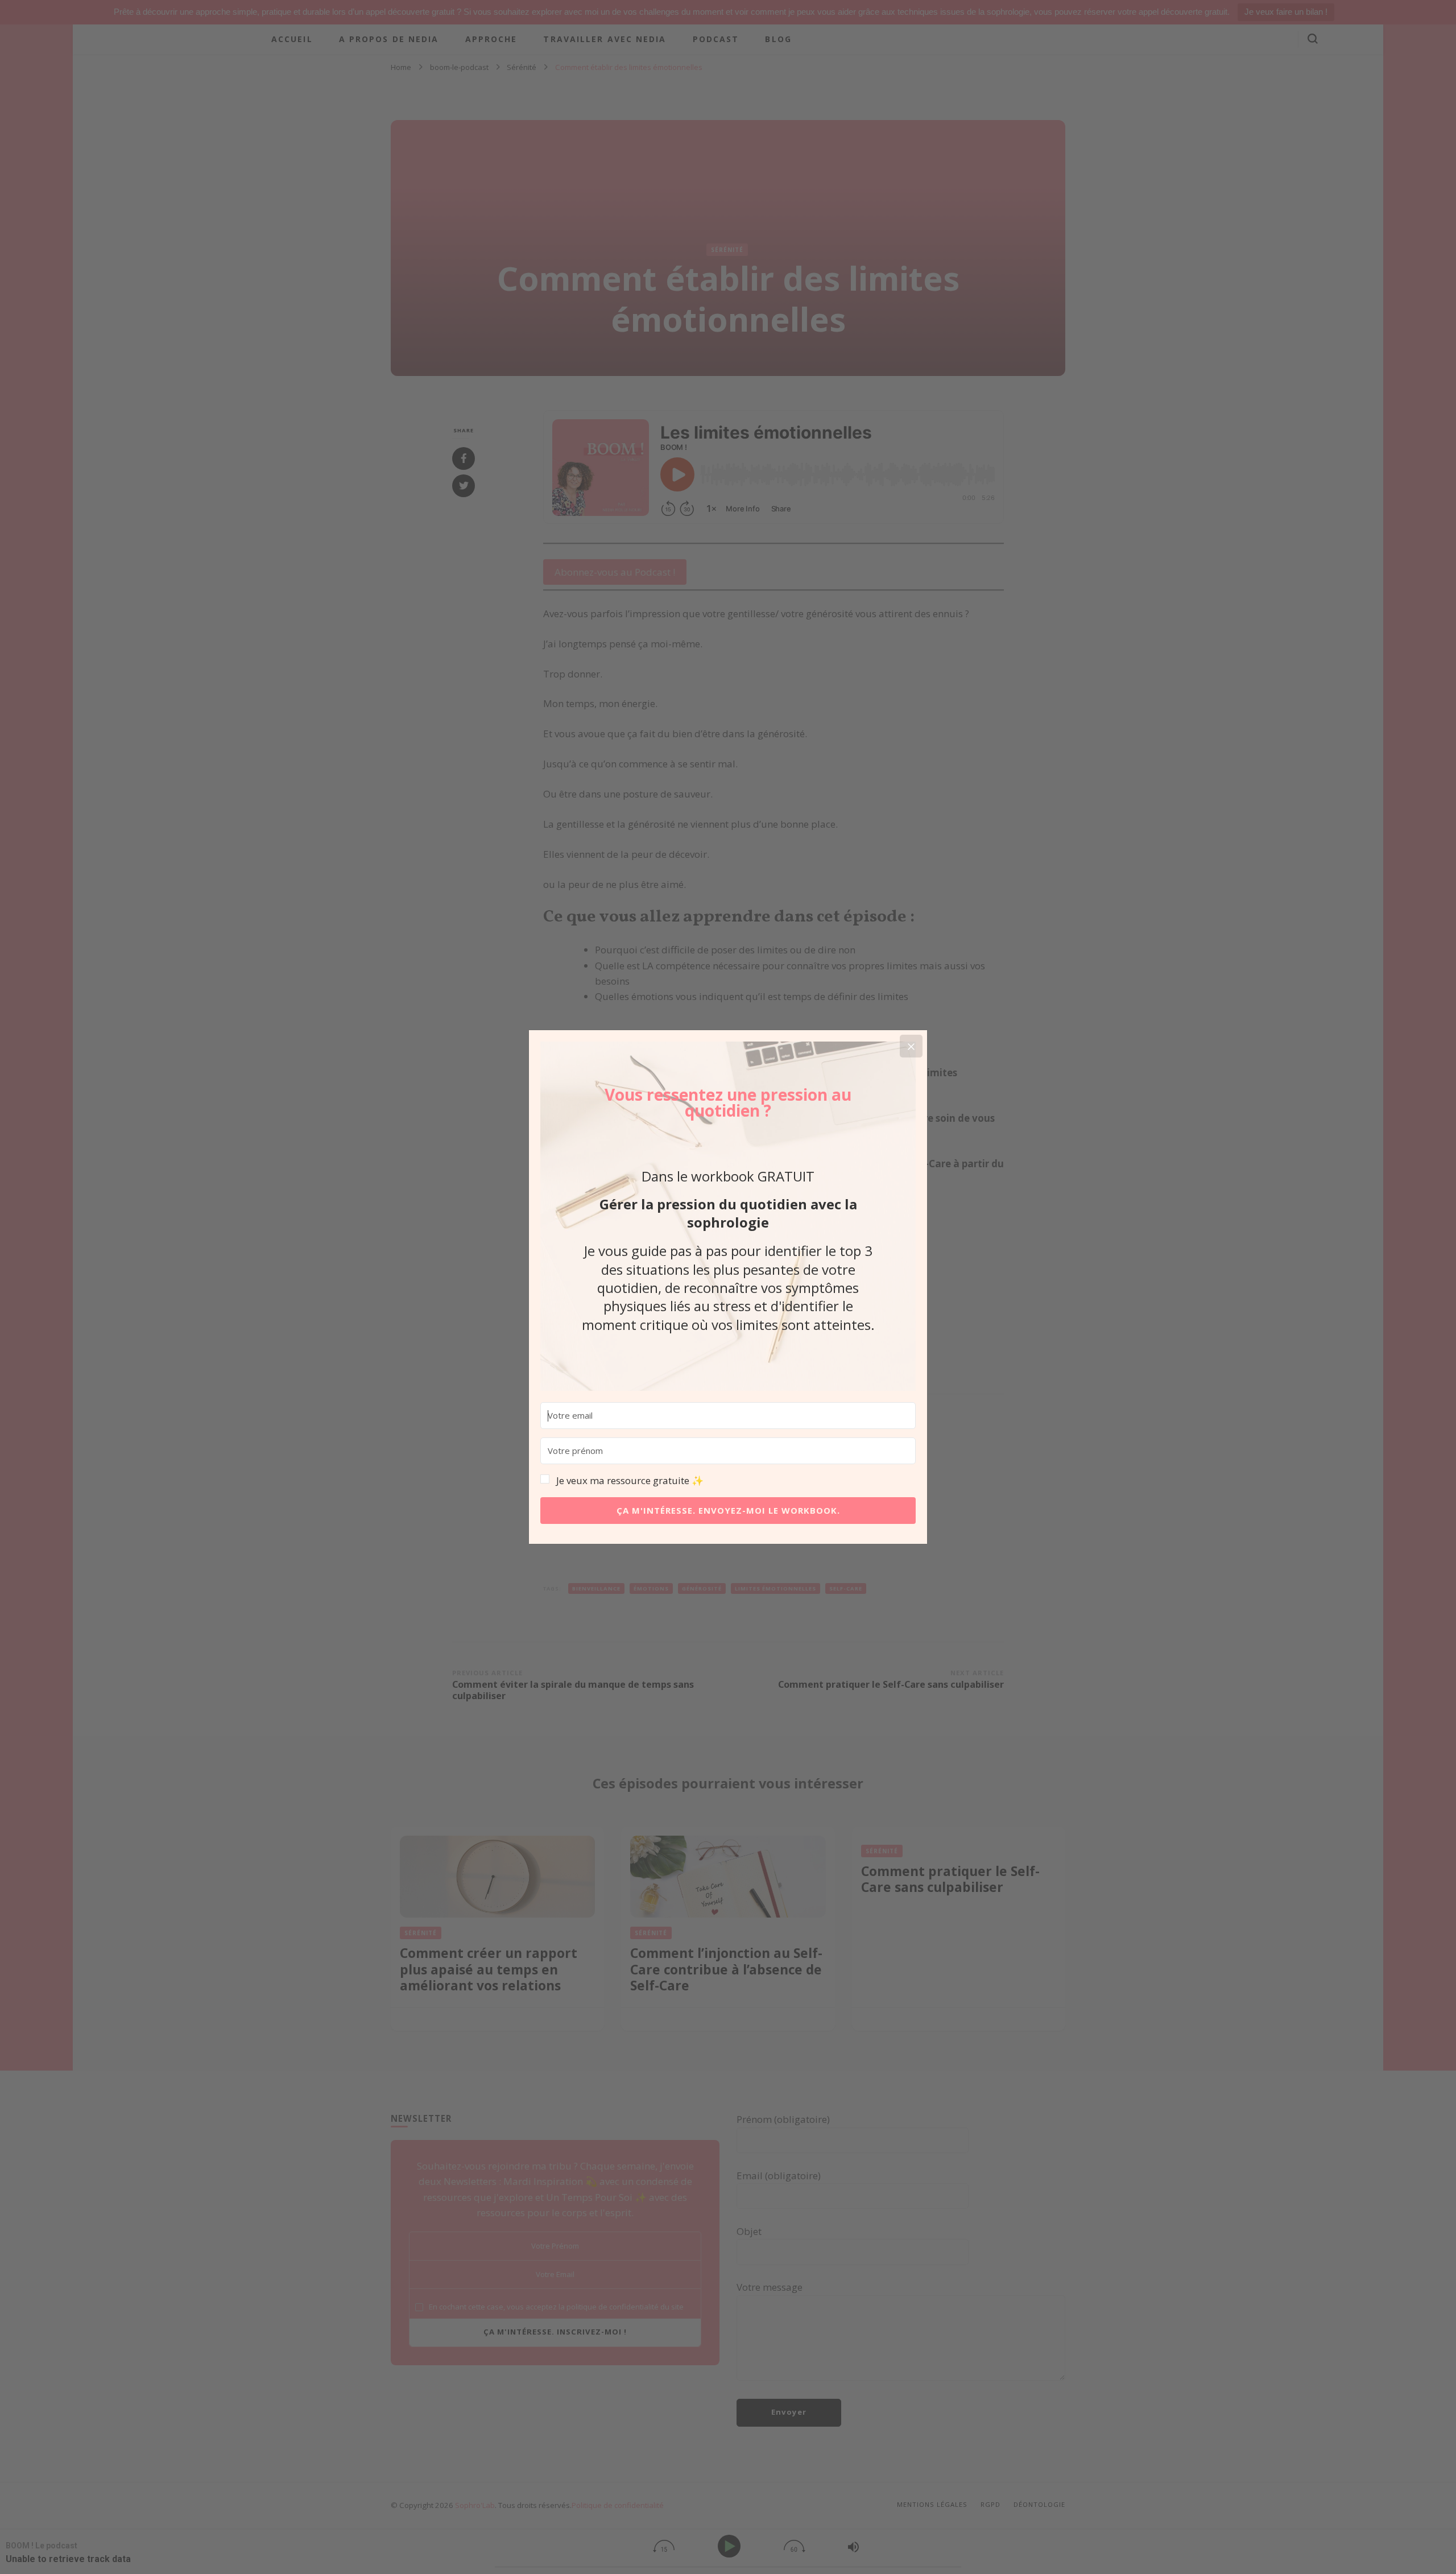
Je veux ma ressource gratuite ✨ (630, 1480)
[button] (728, 1481)
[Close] (911, 1046)
